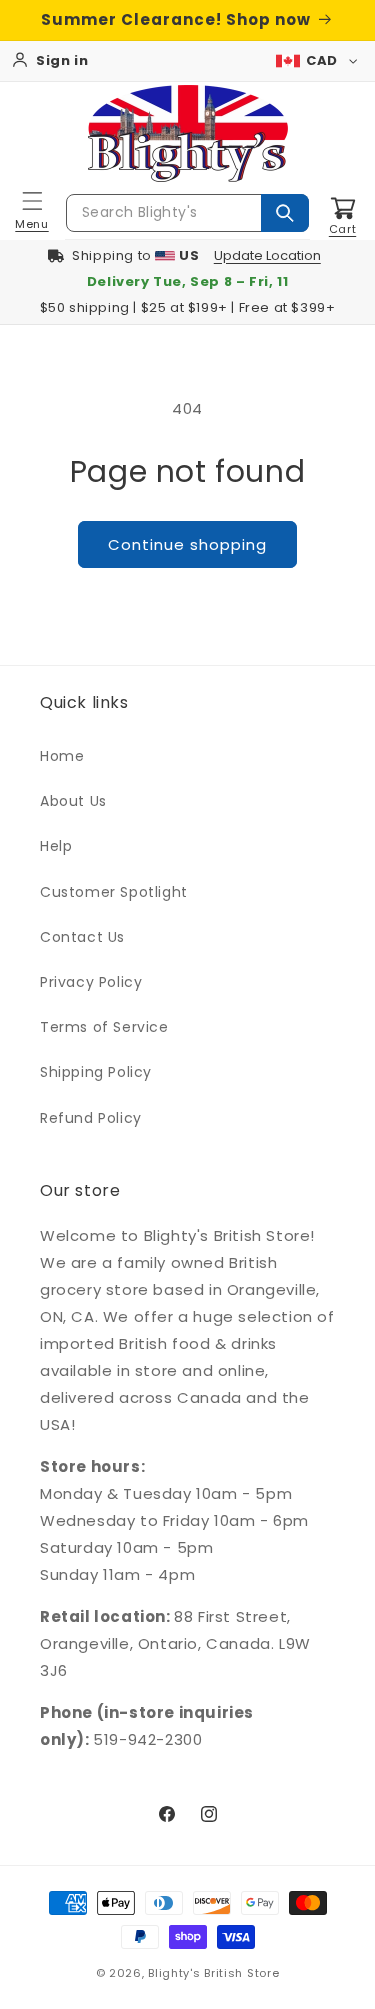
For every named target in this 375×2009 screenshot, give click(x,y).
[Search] (285, 213)
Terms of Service (104, 1027)
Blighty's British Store (213, 1973)
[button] (32, 213)
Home (62, 756)
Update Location (267, 255)
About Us (73, 801)
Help (56, 846)
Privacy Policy (91, 982)
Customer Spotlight (114, 892)
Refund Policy (91, 1118)
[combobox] (187, 213)
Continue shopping (187, 544)
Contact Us (82, 937)
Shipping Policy (96, 1072)
